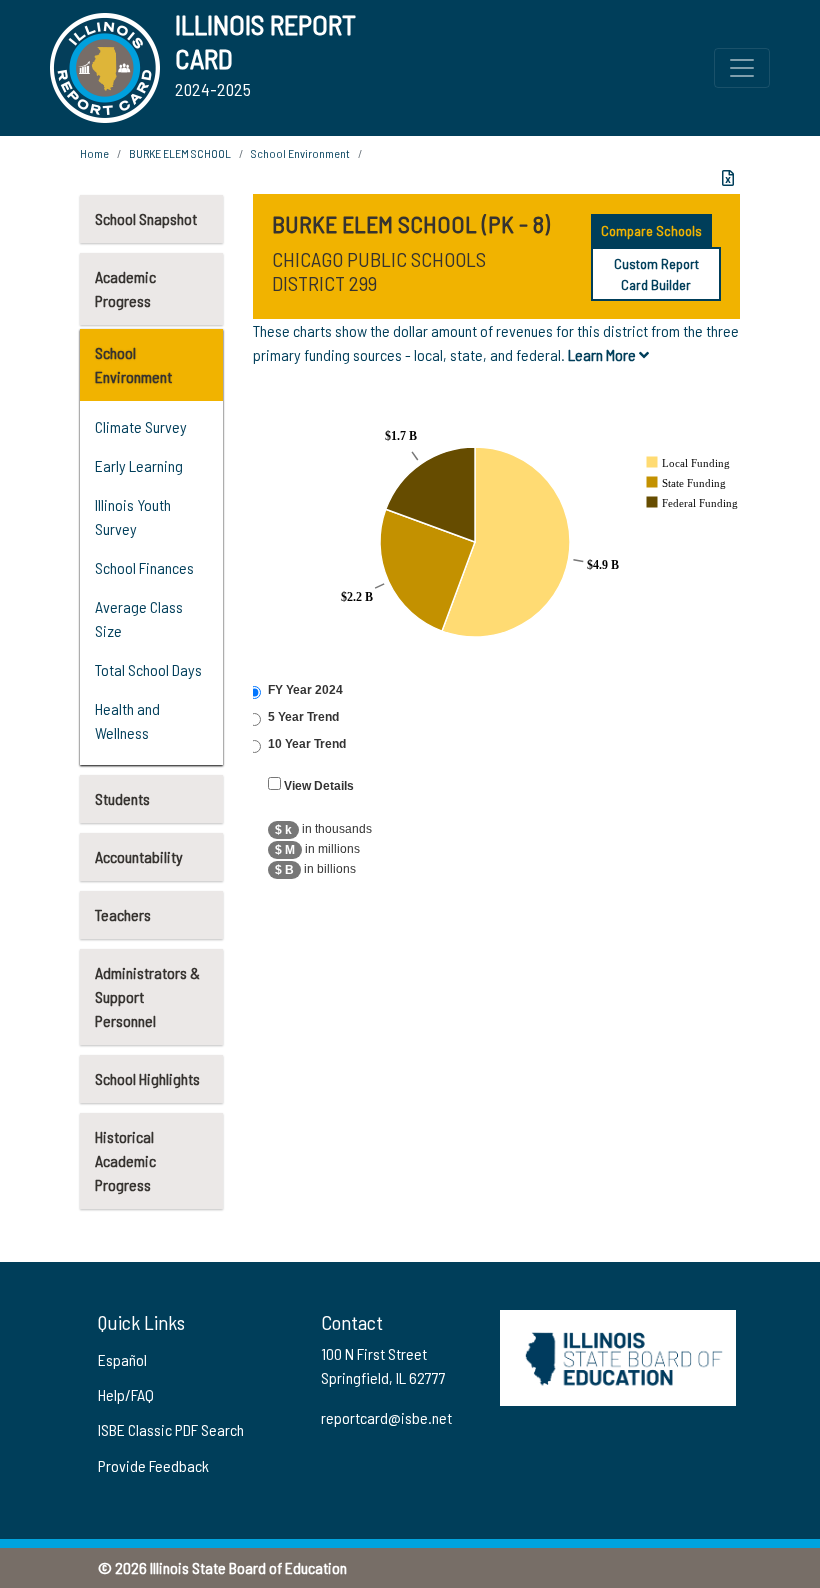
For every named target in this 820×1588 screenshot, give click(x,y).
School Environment (133, 364)
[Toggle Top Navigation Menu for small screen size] (742, 68)
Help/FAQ (126, 1394)
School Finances (144, 567)
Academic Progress (125, 288)
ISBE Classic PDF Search (171, 1429)
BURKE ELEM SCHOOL (180, 153)
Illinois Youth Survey (133, 516)
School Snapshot (146, 218)
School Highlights (147, 1078)
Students (122, 798)
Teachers (123, 914)
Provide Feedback (153, 1465)
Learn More (603, 354)
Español (122, 1359)
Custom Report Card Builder (656, 274)
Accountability (139, 856)
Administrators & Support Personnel (147, 996)
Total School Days (148, 669)
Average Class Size (139, 618)
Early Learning (139, 465)
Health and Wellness (127, 720)
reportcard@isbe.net (386, 1417)
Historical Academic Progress (125, 1160)
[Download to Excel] (728, 178)
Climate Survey (141, 426)
